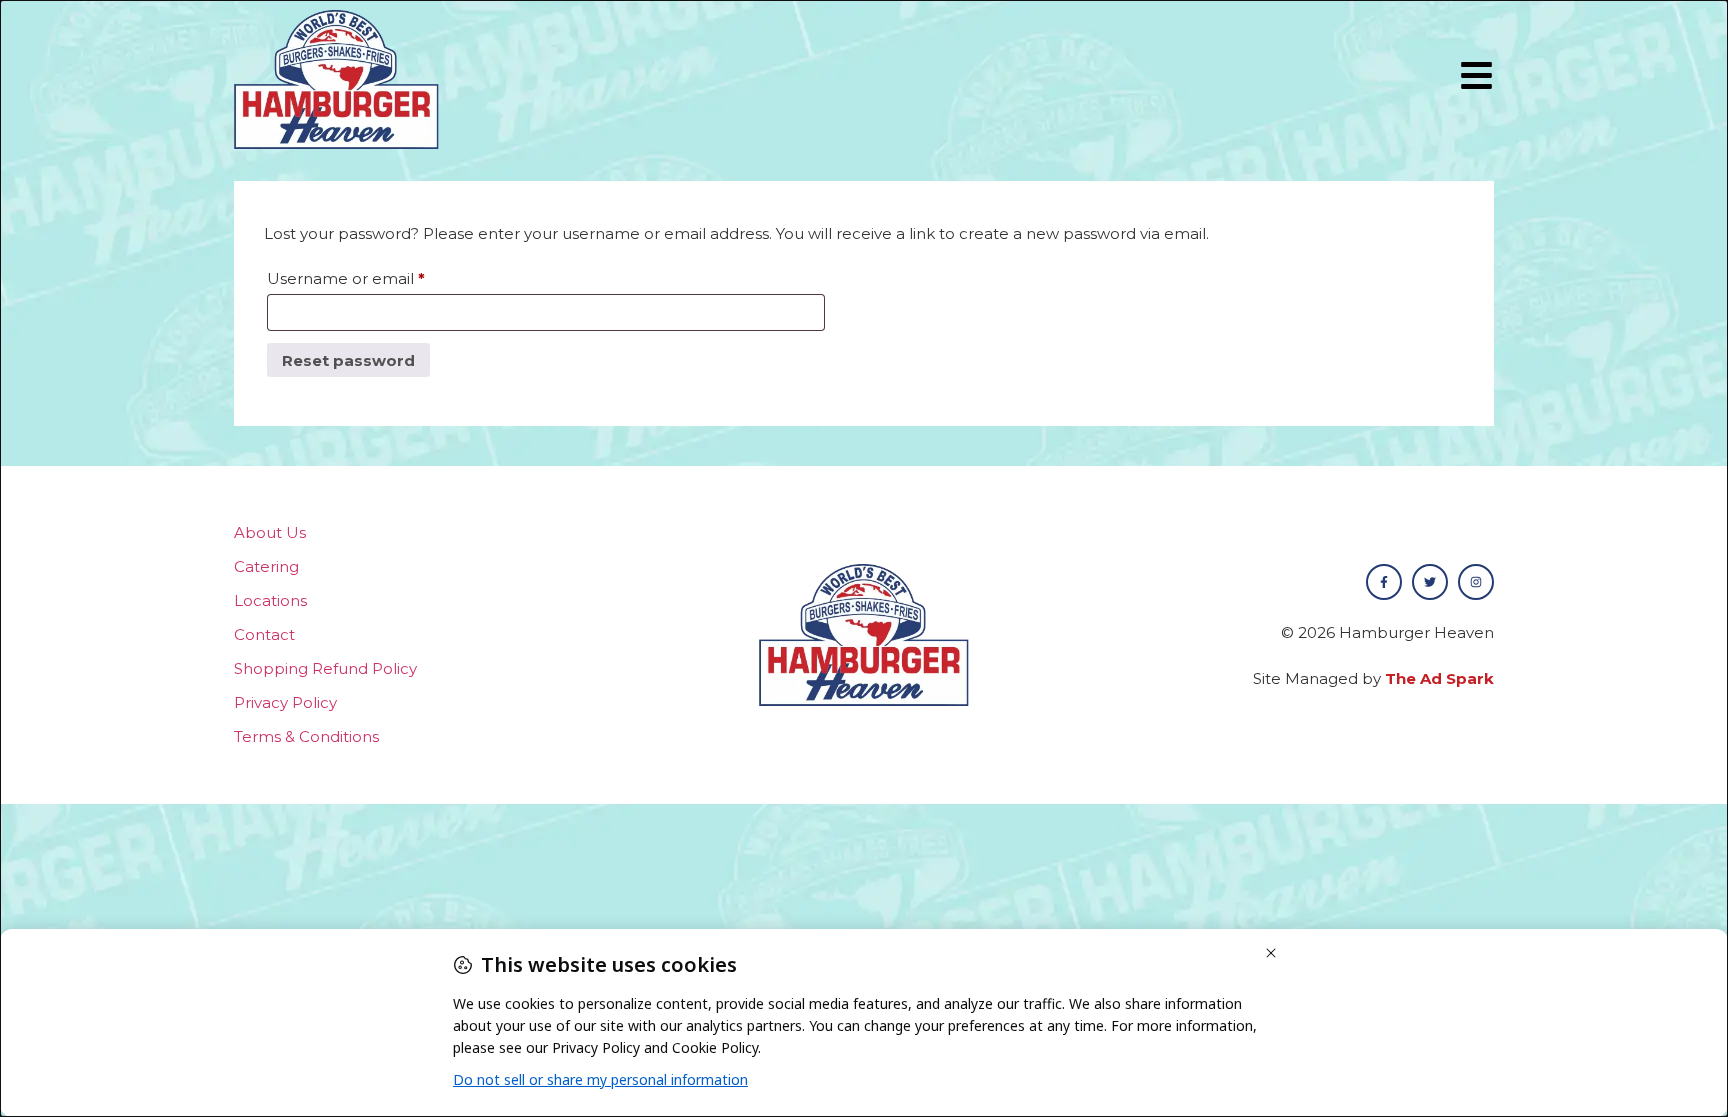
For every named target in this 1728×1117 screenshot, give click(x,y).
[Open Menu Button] (1476, 75)
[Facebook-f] (1384, 582)
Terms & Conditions (306, 736)
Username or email (380, 276)
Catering (266, 566)
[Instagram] (1476, 582)
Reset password (348, 360)
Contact (264, 634)
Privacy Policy (285, 702)
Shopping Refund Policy (325, 668)
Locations (270, 600)
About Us (270, 532)
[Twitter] (1430, 582)
